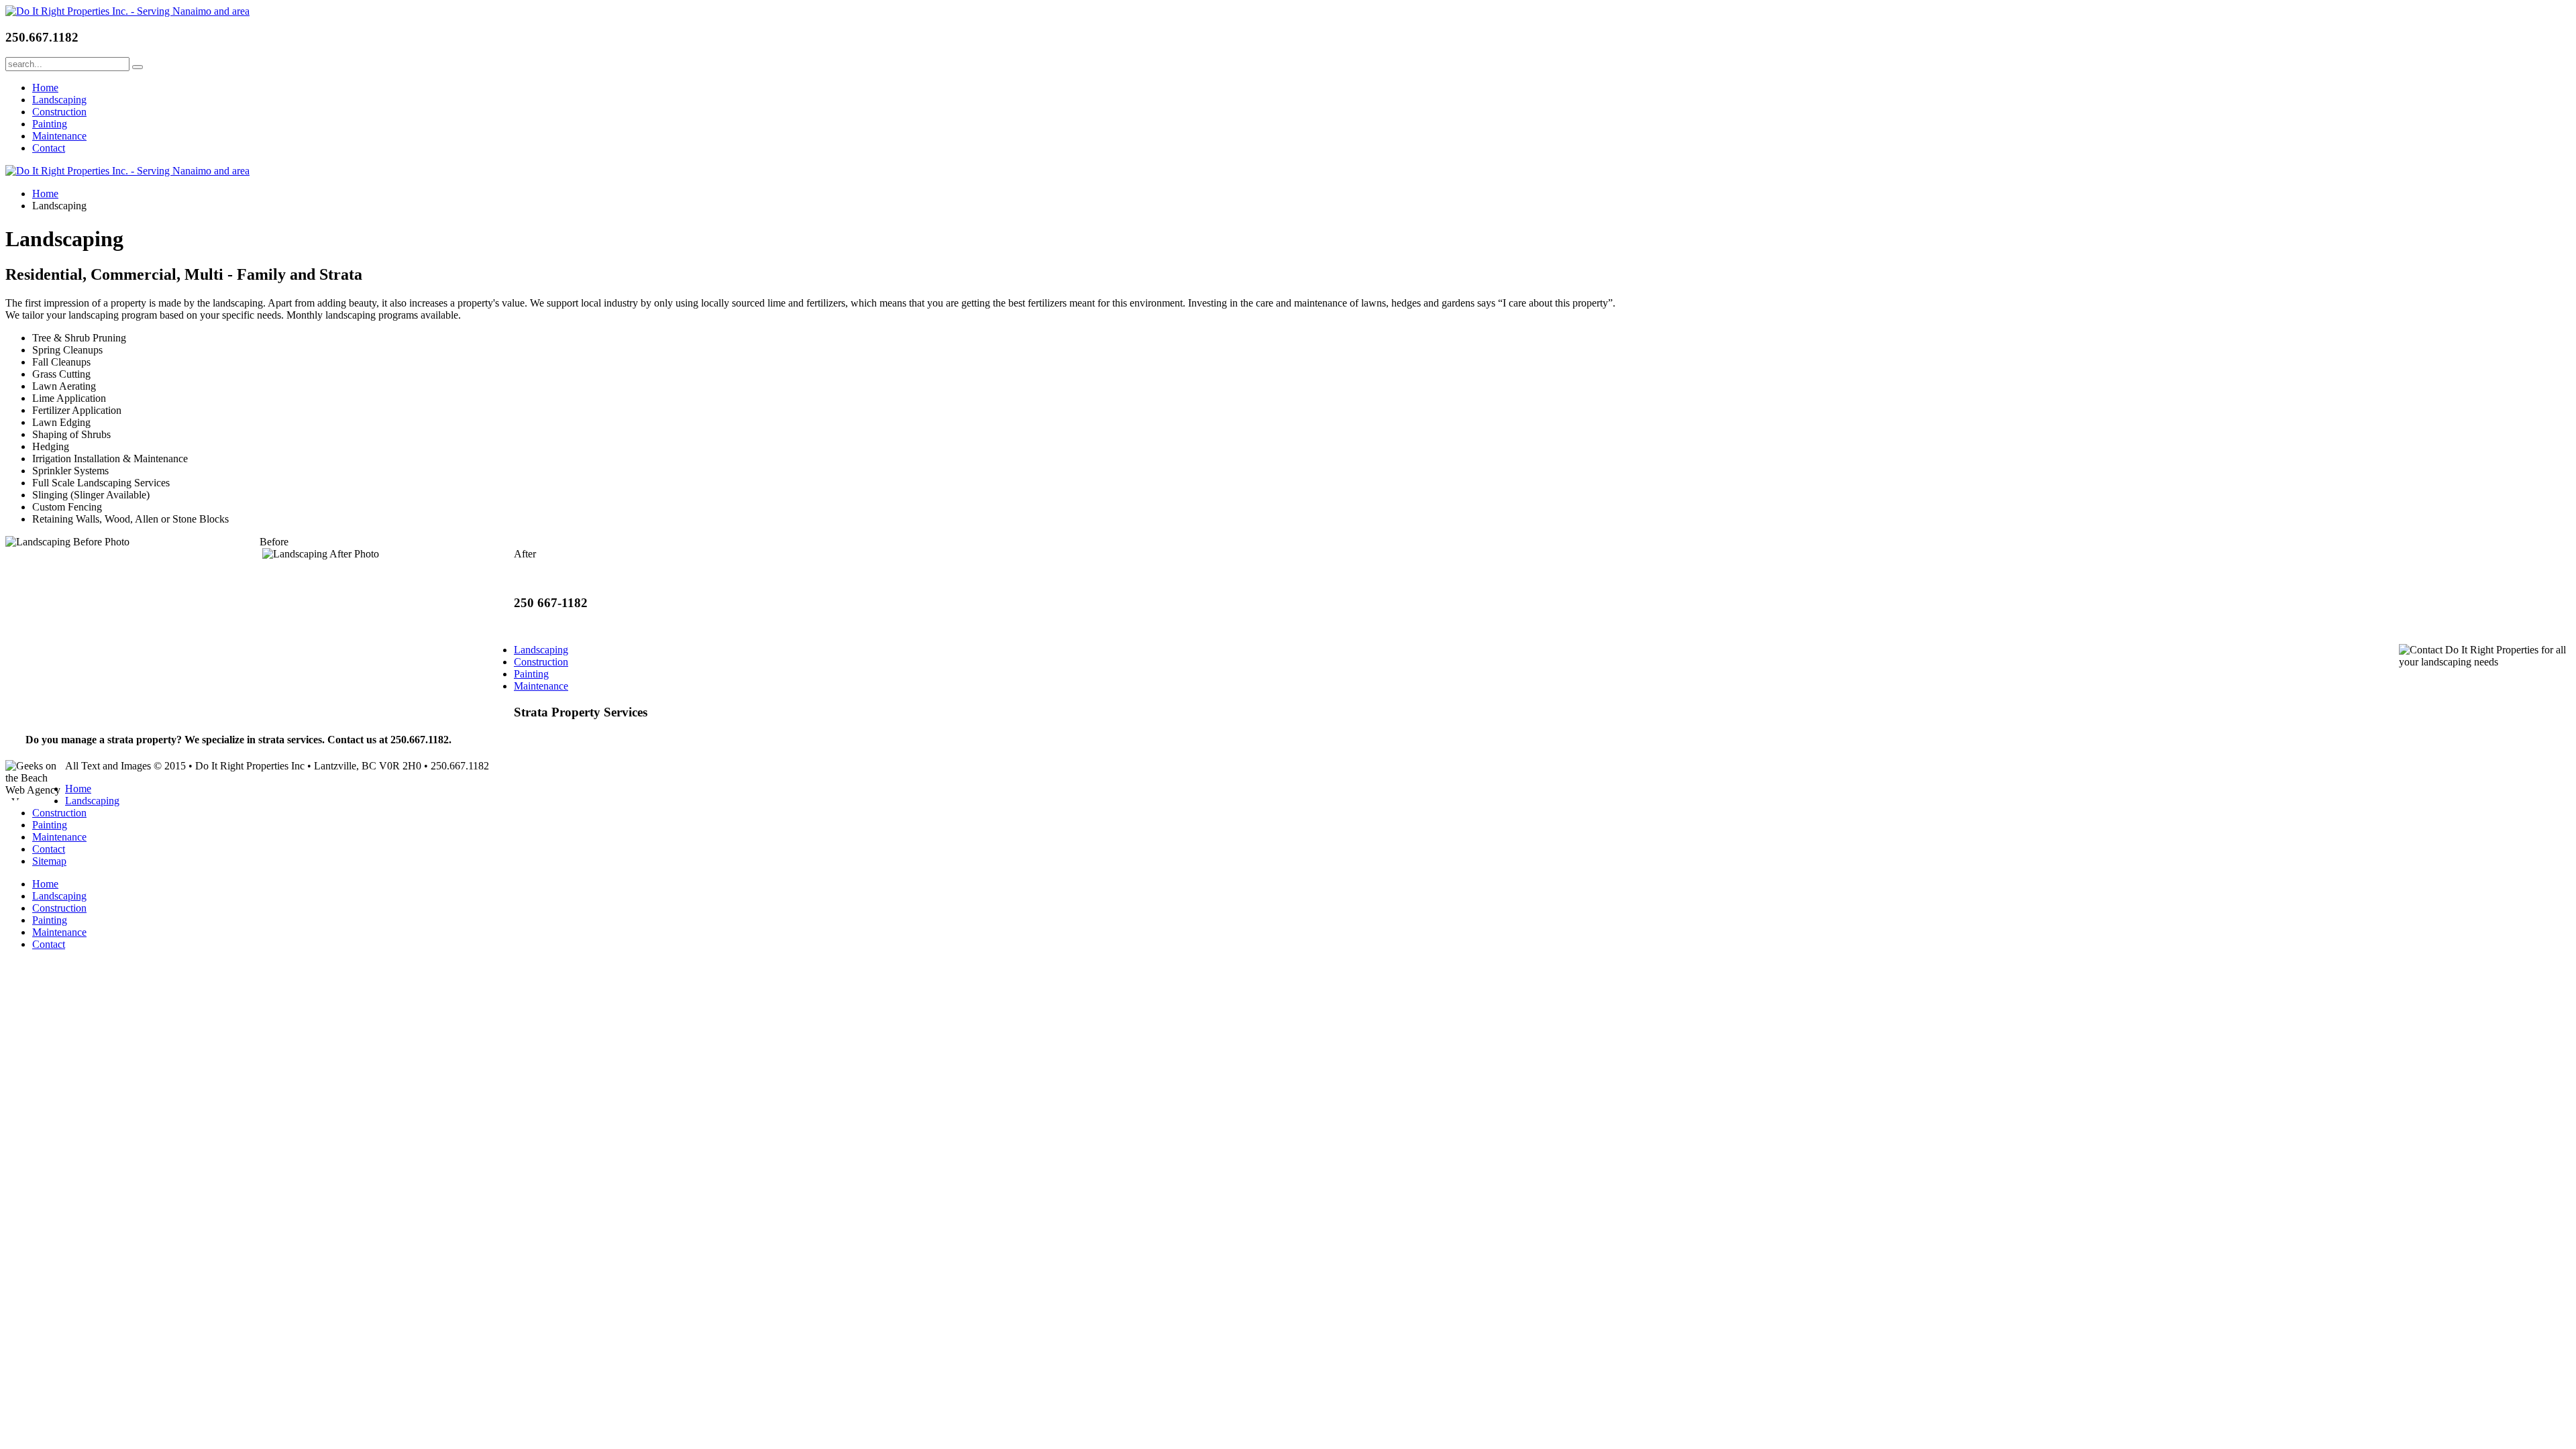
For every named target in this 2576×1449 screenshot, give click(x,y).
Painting (50, 124)
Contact (49, 148)
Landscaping (59, 100)
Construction (59, 112)
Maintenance (59, 136)
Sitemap (49, 861)
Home (45, 88)
